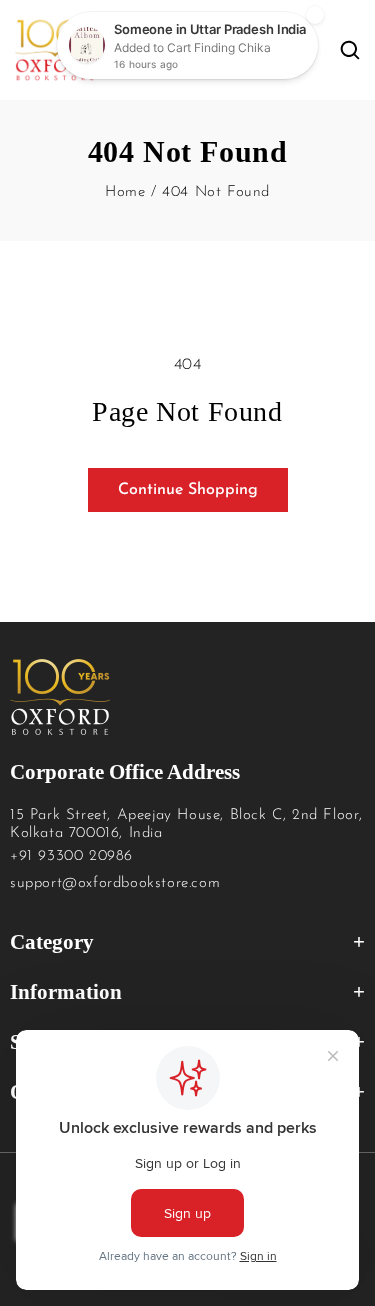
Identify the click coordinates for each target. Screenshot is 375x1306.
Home (125, 192)
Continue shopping (188, 490)
